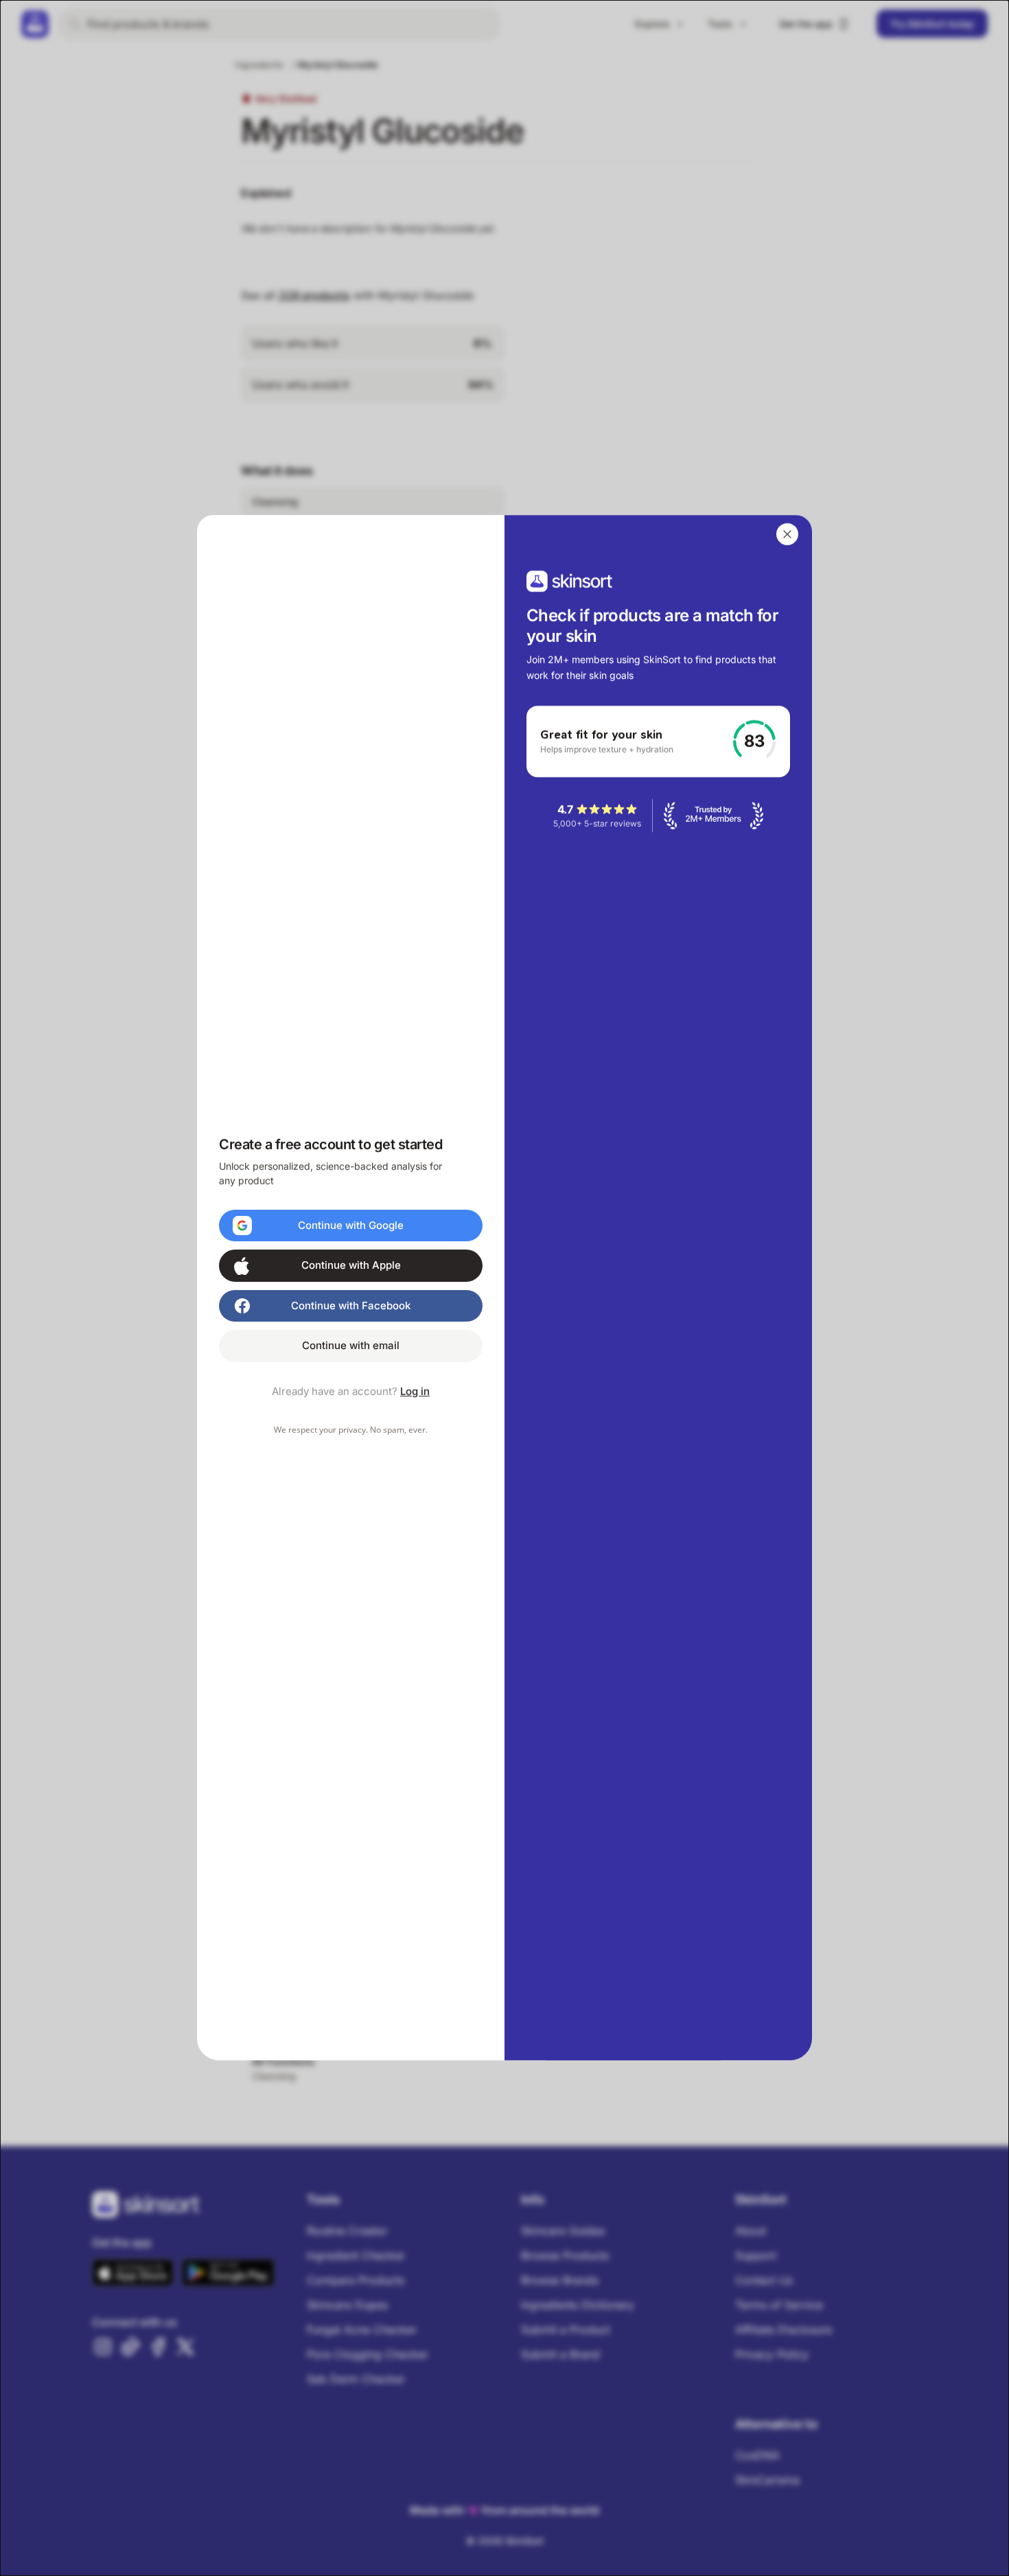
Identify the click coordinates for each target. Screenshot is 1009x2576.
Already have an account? (351, 1391)
